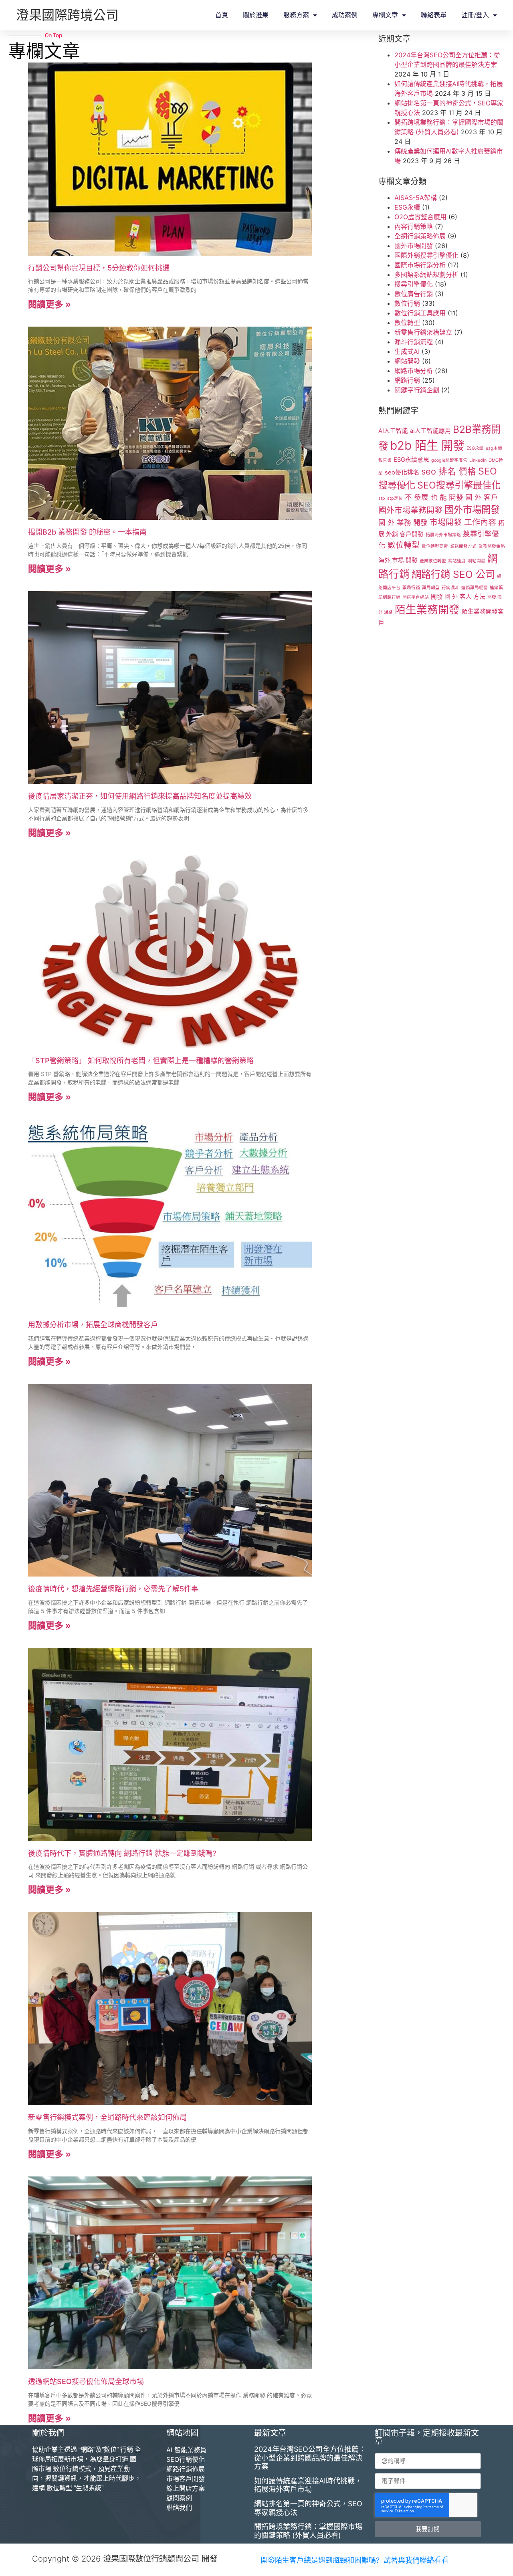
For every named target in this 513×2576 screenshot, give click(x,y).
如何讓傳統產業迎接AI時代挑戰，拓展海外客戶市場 (308, 2485)
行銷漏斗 (450, 588)
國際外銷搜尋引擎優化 (426, 255)
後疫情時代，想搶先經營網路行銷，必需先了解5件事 (113, 1589)
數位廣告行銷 (414, 294)
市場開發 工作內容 (463, 522)
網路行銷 (407, 380)
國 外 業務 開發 (403, 522)
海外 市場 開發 (398, 560)
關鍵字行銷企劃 (417, 390)
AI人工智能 (393, 431)
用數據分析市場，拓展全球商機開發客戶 (93, 1325)
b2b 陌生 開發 (427, 445)
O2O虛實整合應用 (420, 217)
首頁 (222, 15)
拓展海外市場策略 (443, 535)
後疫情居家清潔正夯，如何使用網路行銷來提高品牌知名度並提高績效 (140, 796)
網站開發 (407, 361)
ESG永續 (407, 207)
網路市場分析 (414, 371)
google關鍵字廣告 (449, 460)
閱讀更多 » (49, 304)
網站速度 (457, 561)
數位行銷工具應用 (420, 313)
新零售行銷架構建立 (423, 332)
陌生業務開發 (427, 610)
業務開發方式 (463, 546)
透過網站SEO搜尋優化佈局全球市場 (86, 2381)
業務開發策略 (492, 546)
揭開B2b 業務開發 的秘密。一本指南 (87, 532)
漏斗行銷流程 (414, 342)
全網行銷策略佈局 (420, 236)
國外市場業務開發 (410, 510)
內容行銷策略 (414, 226)
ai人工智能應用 (430, 431)
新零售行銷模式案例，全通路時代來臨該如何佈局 (107, 2117)
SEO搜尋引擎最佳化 (459, 485)
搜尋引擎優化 (414, 284)
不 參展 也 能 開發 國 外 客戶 (451, 497)
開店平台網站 (416, 597)
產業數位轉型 (433, 561)
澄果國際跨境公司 (67, 15)
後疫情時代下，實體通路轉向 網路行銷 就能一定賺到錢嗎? (122, 1853)
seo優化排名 (402, 472)
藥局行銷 (411, 588)
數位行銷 (407, 303)
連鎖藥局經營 (475, 588)
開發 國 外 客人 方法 (458, 597)
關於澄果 (256, 15)
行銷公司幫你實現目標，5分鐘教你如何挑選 (99, 268)
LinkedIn (478, 460)
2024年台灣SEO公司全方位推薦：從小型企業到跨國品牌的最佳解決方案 (310, 2458)
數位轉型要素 (435, 546)
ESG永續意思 (411, 460)
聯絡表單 (434, 15)
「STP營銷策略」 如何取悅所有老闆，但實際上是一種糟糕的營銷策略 (141, 1061)
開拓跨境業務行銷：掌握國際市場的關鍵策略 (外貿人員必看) (308, 2531)
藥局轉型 (431, 588)
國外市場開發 (414, 246)
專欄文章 (385, 15)
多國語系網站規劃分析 (426, 275)
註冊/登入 (475, 15)
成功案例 (345, 15)
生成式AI (407, 351)
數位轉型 (407, 323)
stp (382, 498)
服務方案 (296, 15)
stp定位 (395, 498)
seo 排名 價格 (449, 471)
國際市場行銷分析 (420, 265)
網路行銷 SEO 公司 (453, 574)
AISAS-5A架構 (416, 198)
